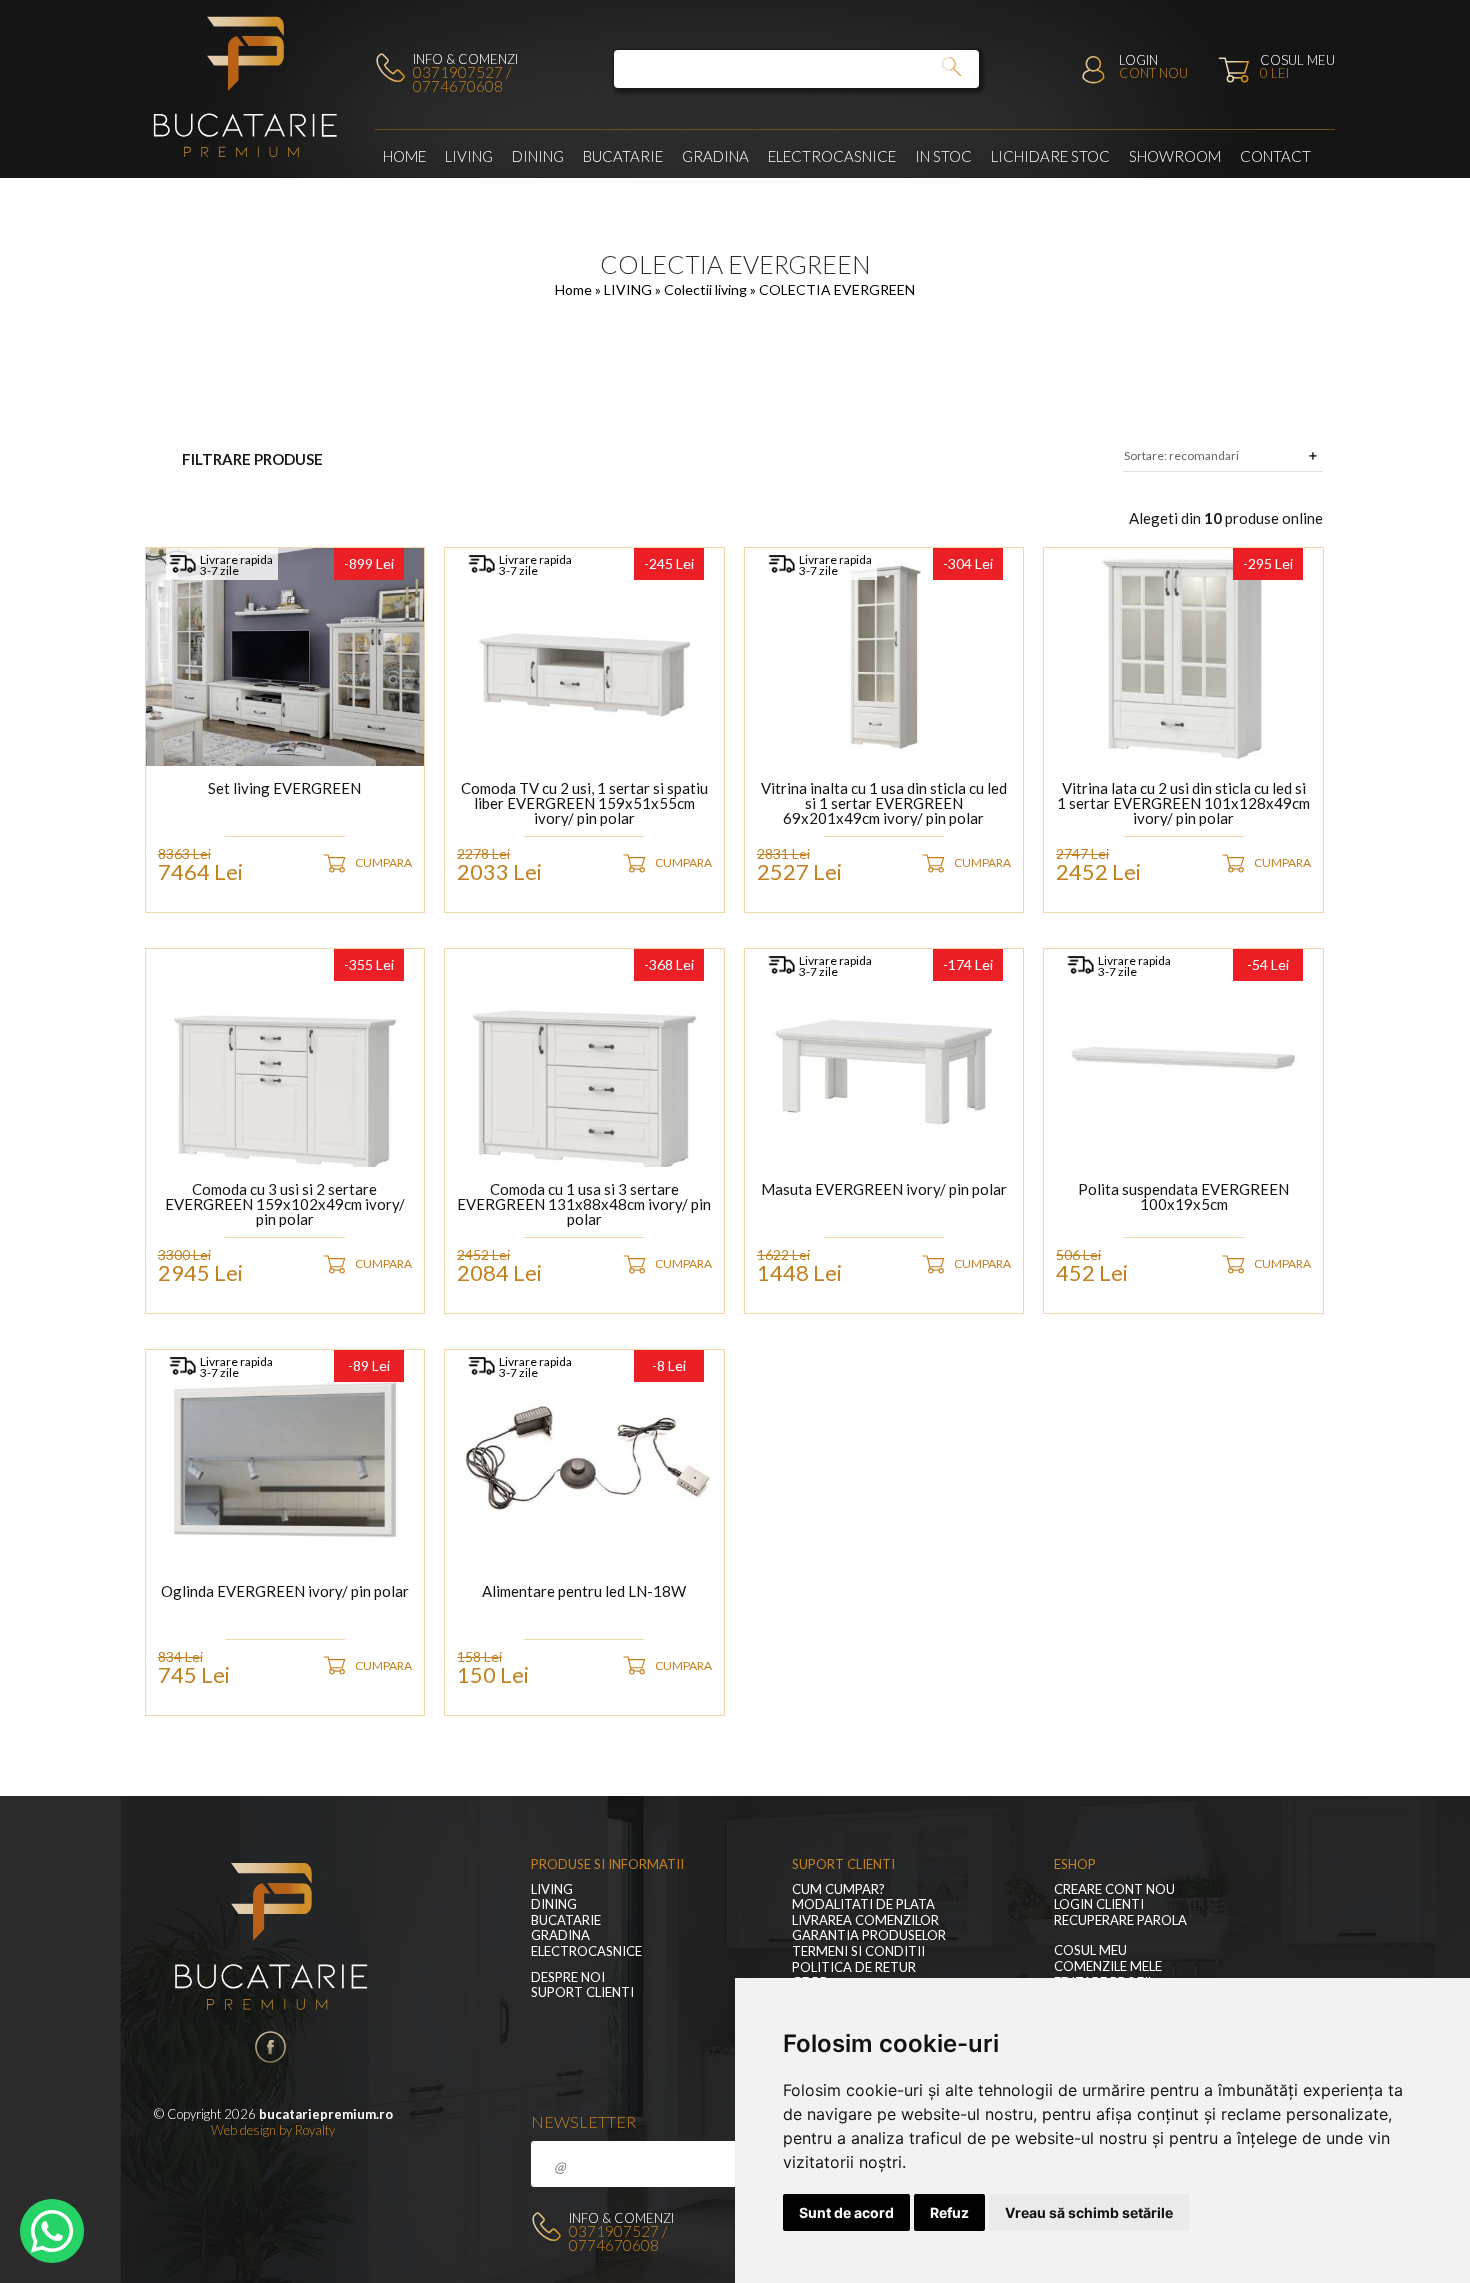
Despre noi (568, 1977)
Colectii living (707, 289)
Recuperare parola (1120, 1920)
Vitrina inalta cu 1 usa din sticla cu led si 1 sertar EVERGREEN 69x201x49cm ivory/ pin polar (884, 803)
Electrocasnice (832, 156)
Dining (538, 156)
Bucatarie (623, 156)
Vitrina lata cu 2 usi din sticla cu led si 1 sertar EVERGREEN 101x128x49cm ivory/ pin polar (1183, 803)
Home (404, 156)
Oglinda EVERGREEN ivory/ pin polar (285, 1592)
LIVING (469, 156)
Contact (1275, 156)
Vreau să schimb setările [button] (1089, 2212)
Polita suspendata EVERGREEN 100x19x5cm (1183, 1197)
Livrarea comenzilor (865, 1920)
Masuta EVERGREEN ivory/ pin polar (884, 1190)
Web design (243, 2130)
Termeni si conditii (858, 1951)
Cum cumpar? (838, 1889)
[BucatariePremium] (247, 158)
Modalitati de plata (863, 1904)
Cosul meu (1090, 1950)
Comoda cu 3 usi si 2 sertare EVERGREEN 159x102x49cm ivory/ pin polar (285, 1204)
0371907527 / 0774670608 (462, 79)
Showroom (1175, 156)
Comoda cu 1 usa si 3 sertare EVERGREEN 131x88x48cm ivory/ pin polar (584, 1204)
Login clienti (1099, 1904)
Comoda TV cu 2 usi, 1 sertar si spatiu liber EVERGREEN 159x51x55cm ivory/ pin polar (584, 803)
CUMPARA (383, 862)
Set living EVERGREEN (284, 789)
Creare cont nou (1114, 1889)
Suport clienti (582, 1992)
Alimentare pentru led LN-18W (584, 1592)
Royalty (315, 2130)
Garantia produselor (869, 1935)
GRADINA (715, 156)
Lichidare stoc (1050, 156)
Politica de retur (854, 1967)
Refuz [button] (949, 2212)
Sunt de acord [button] (846, 2212)
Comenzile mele (1108, 1966)
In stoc (943, 156)
